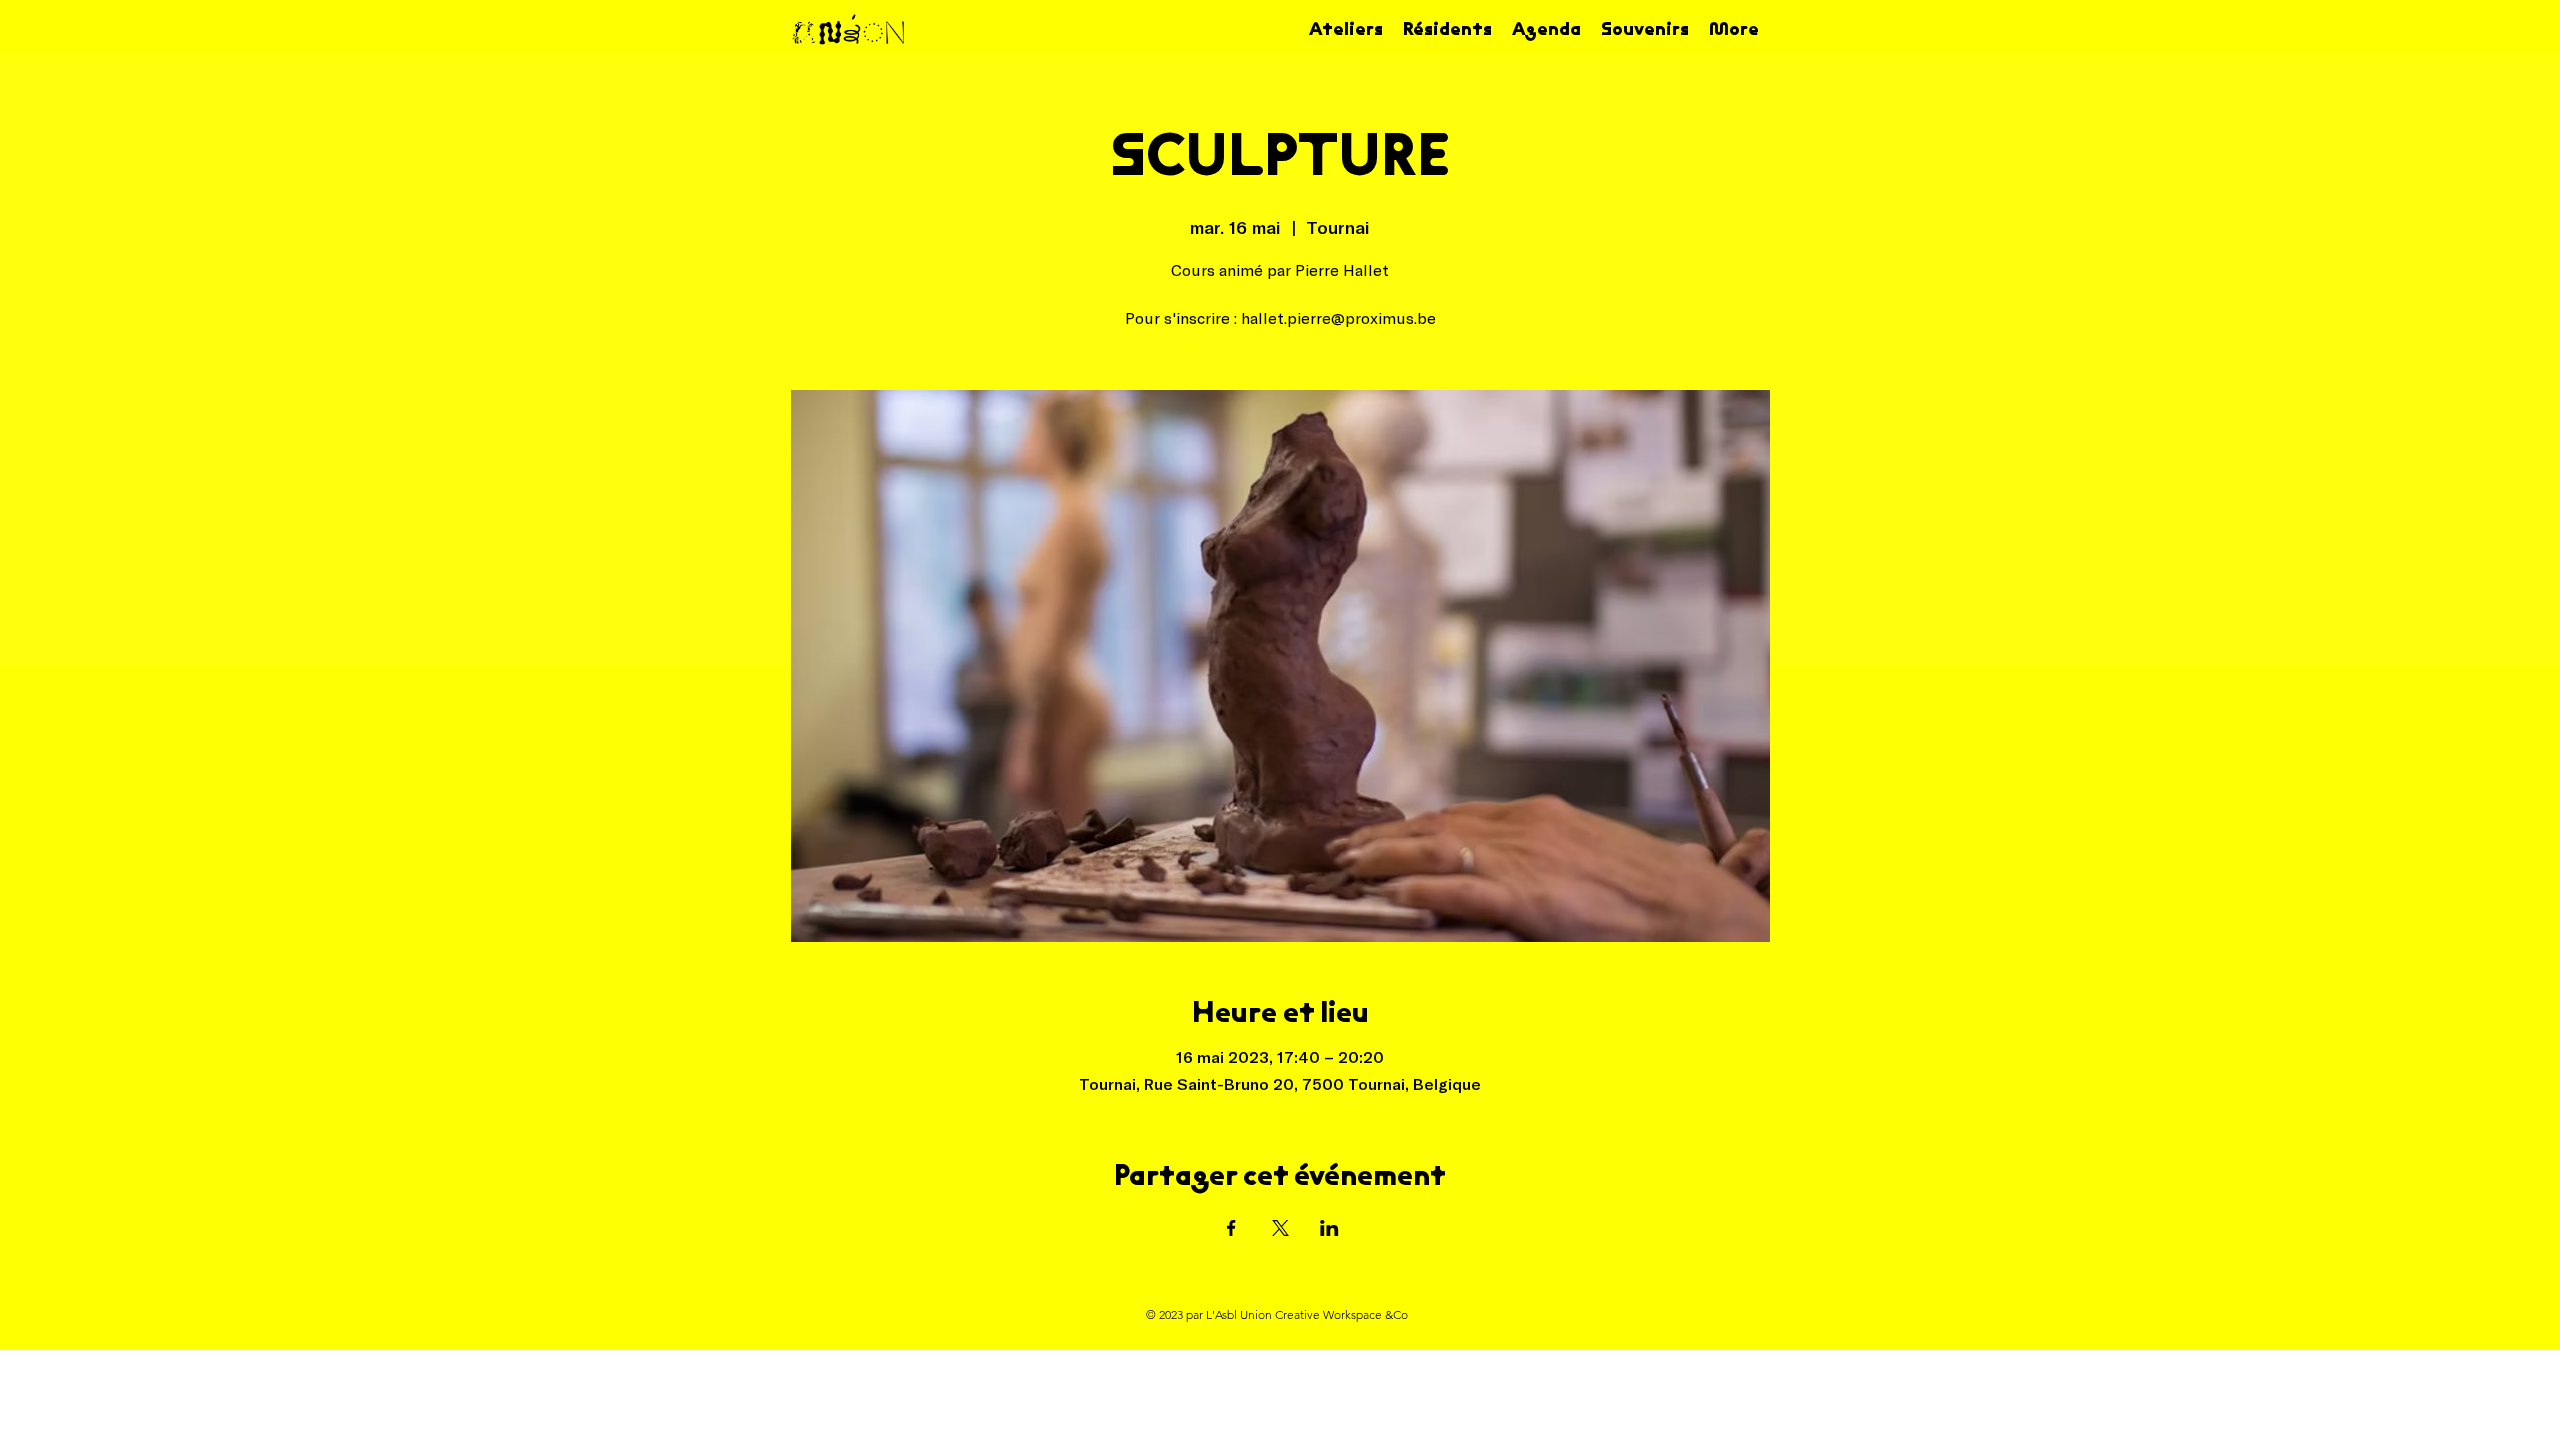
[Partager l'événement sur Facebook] (1231, 1228)
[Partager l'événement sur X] (1280, 1228)
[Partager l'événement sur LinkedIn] (1329, 1228)
